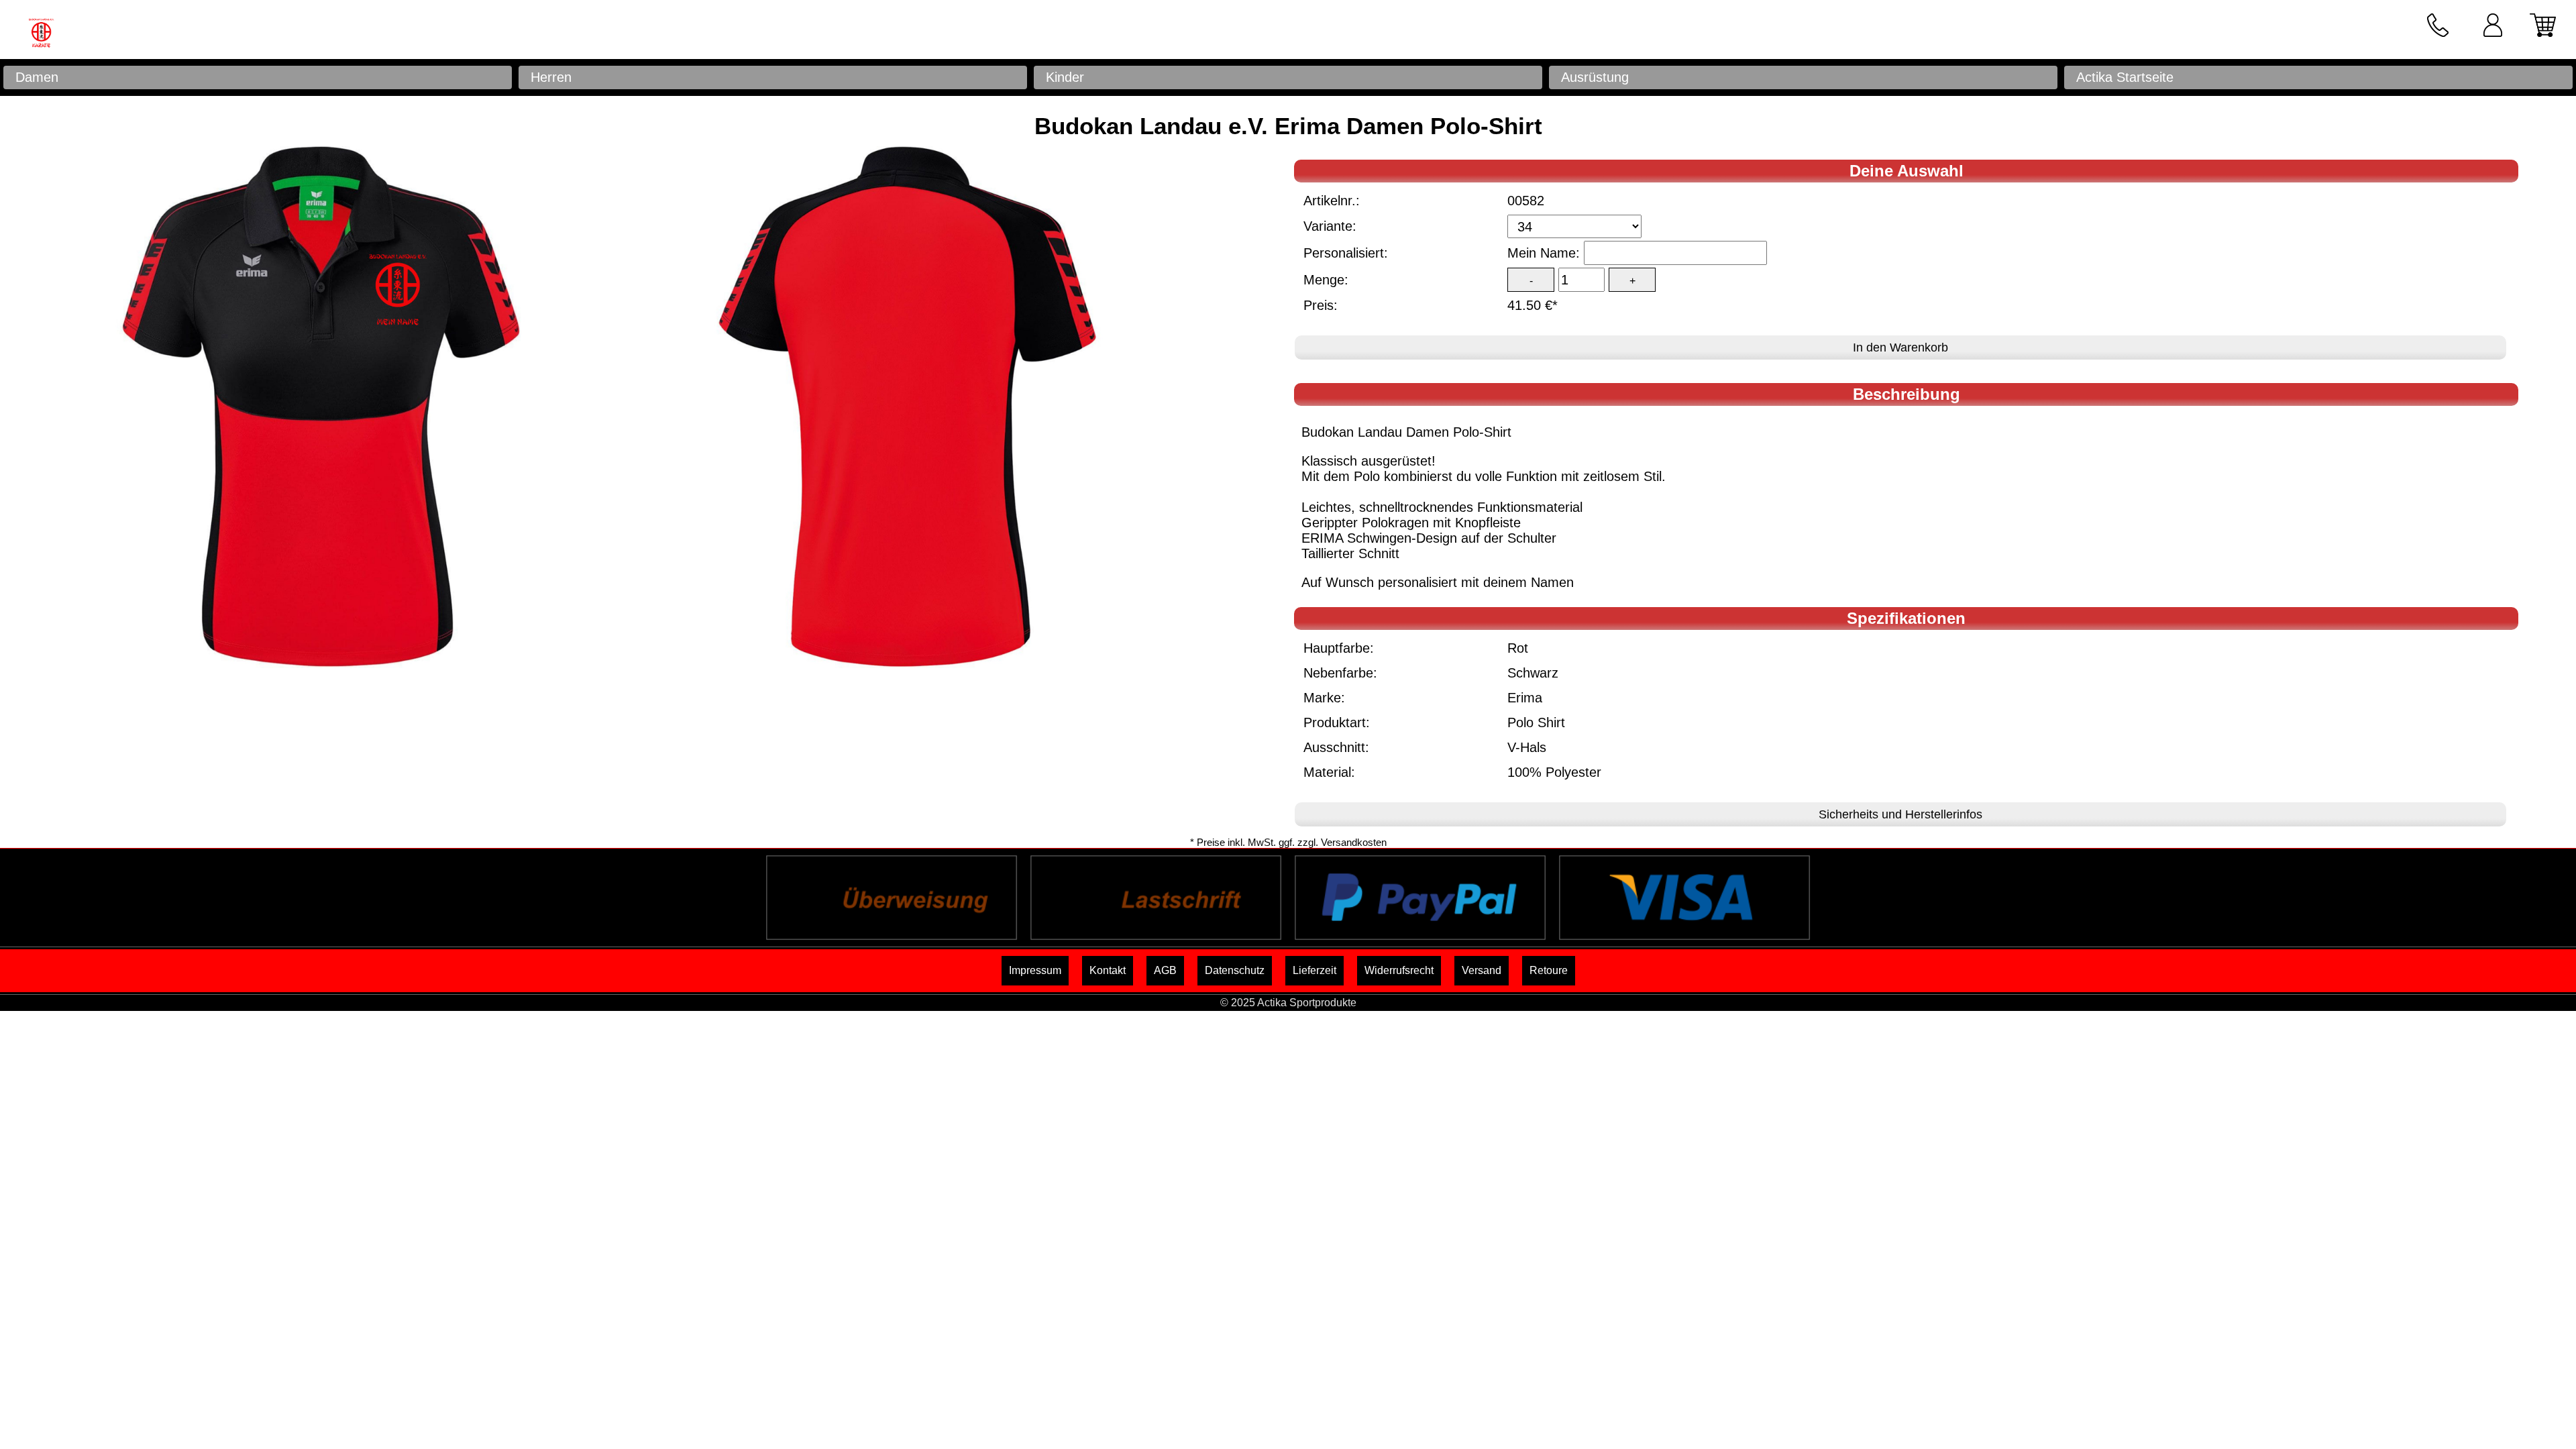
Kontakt (1108, 970)
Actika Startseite (2125, 77)
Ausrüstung (1595, 77)
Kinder (1065, 77)
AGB (1165, 970)
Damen (37, 77)
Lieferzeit (1314, 970)
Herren (551, 77)
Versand (1482, 970)
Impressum (1035, 970)
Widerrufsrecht (1399, 970)
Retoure (1549, 970)
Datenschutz (1235, 970)
